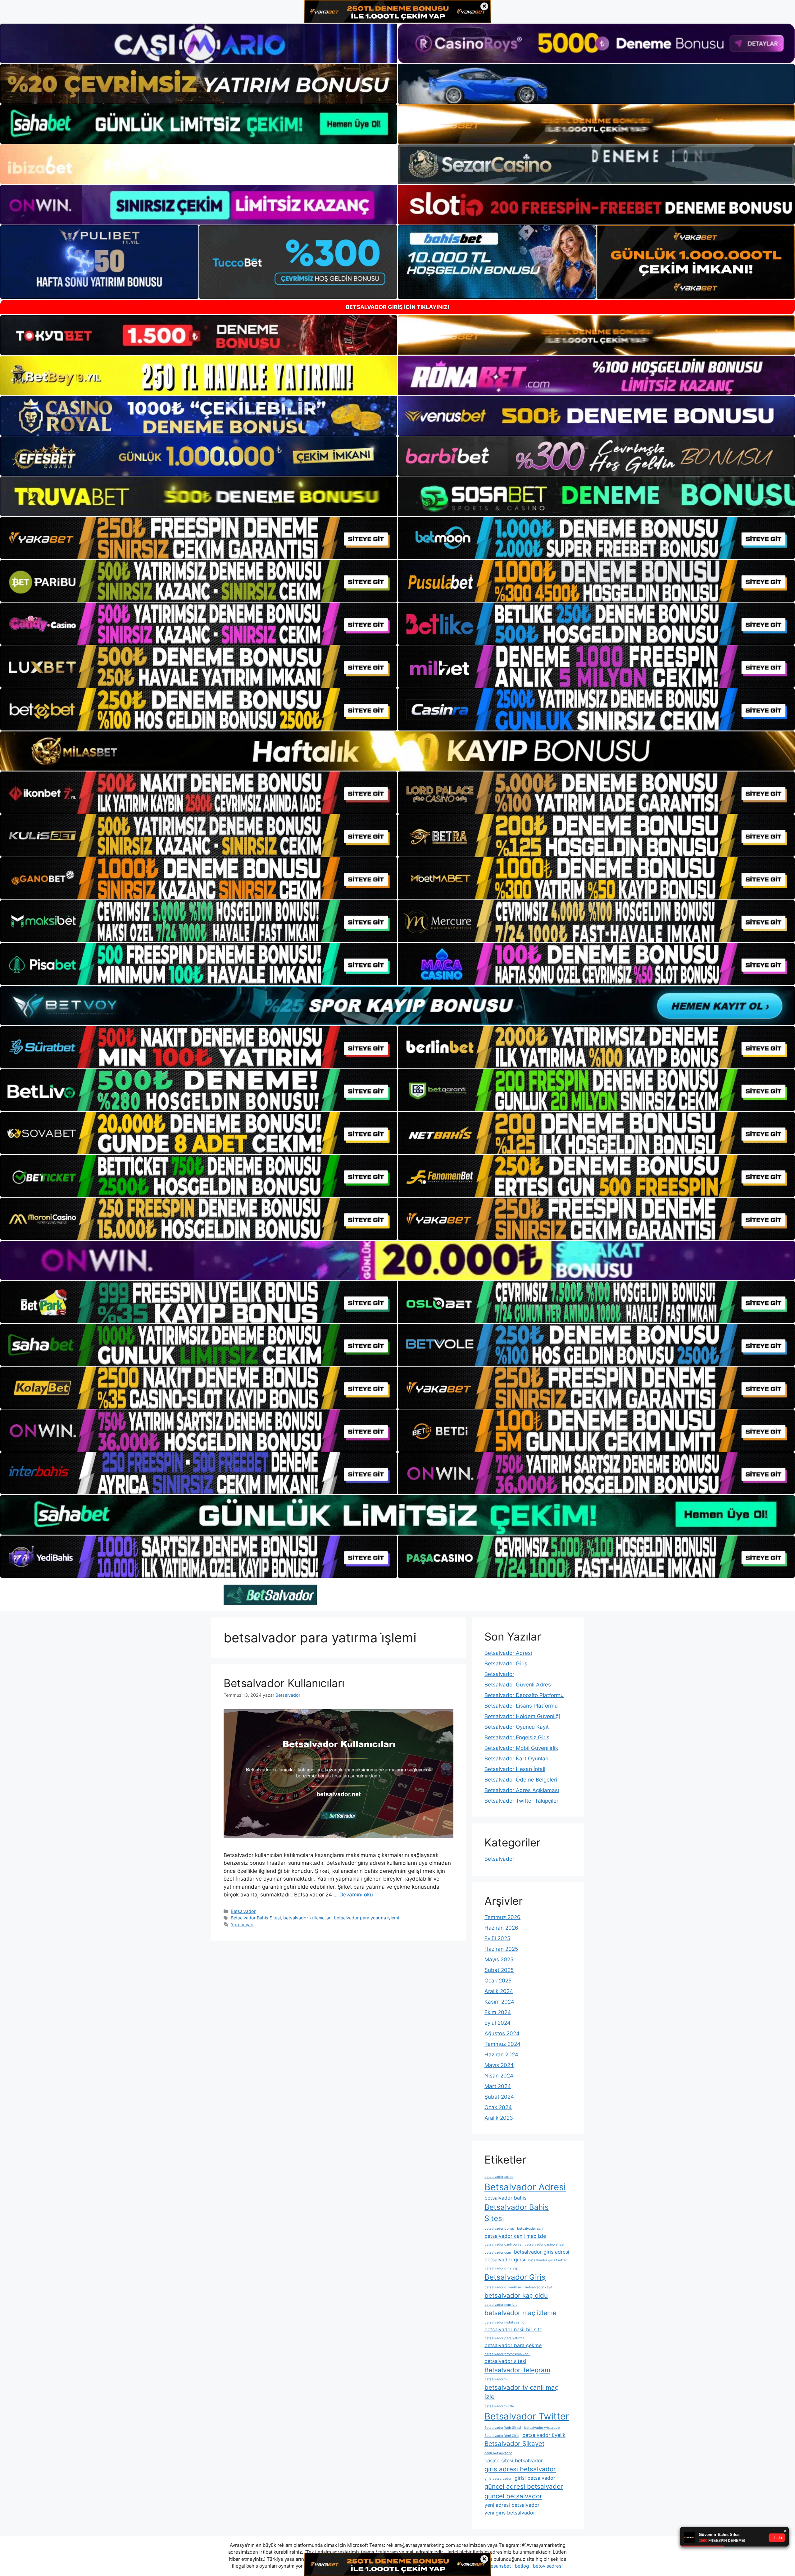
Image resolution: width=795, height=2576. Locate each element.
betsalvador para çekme (513, 2345)
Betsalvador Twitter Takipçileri (522, 1801)
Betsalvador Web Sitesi (503, 2428)
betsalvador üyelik (544, 2435)
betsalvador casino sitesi (544, 2244)
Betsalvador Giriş (506, 1663)
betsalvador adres (499, 2177)
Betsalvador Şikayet (514, 2444)
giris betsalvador (498, 2479)
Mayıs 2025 (499, 1959)
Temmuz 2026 (502, 1917)
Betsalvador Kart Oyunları (516, 1759)
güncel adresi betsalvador (524, 2486)
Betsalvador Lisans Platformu (521, 1706)
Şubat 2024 (499, 2097)
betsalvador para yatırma (504, 2338)
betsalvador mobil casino (504, 2322)
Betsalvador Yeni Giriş (502, 2436)
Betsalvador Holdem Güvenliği (522, 1716)
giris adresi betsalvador (520, 2469)
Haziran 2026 (501, 1928)
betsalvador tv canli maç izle (521, 2392)
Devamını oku (356, 1895)
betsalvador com (498, 2253)
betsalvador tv (496, 2379)
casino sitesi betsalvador (514, 2460)
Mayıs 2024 (499, 2065)
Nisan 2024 (499, 2076)
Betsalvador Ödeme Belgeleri (521, 1780)
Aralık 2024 (499, 1991)
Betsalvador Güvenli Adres (518, 1685)
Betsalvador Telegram (517, 2370)
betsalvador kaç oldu (516, 2295)
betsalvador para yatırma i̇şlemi (366, 1918)
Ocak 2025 (498, 1981)
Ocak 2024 (498, 2107)
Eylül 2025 (497, 1938)
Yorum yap (242, 1925)
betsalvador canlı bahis (503, 2244)
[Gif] (397, 751)
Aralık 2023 (499, 2118)
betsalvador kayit (539, 2287)
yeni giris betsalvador (510, 2513)
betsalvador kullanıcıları (307, 1918)
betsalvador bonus (499, 2229)
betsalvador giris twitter (547, 2260)
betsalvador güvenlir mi (503, 2287)
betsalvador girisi (505, 2260)
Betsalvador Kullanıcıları (284, 1683)
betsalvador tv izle (499, 2406)
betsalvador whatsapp (542, 2428)
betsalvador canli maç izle (515, 2236)
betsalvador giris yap (501, 2268)
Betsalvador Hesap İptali (515, 1769)
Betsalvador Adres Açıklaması (522, 1790)
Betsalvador (243, 1911)
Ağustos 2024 (502, 2033)
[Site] (199, 538)
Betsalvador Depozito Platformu (524, 1695)
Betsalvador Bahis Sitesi (256, 1918)
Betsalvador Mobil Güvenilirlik (521, 1748)
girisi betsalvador (535, 2478)
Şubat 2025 (499, 1970)
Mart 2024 (498, 2086)
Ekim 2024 (498, 2012)
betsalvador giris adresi (542, 2252)
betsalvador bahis (505, 2198)
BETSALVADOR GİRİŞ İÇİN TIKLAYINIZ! (397, 307)
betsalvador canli (531, 2229)
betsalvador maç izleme (520, 2313)
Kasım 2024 (499, 2002)
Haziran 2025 (501, 1949)
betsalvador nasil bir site (513, 2329)
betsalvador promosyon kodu (507, 2354)
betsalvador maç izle (501, 2305)
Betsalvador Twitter (527, 2416)
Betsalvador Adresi (508, 1653)
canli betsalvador (498, 2453)
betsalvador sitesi (505, 2361)
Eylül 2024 (497, 2023)
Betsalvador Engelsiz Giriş (517, 1737)
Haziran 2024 (501, 2055)
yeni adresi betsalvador (512, 2505)
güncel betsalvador (513, 2496)
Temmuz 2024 (502, 2044)
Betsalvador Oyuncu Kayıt (517, 1727)
